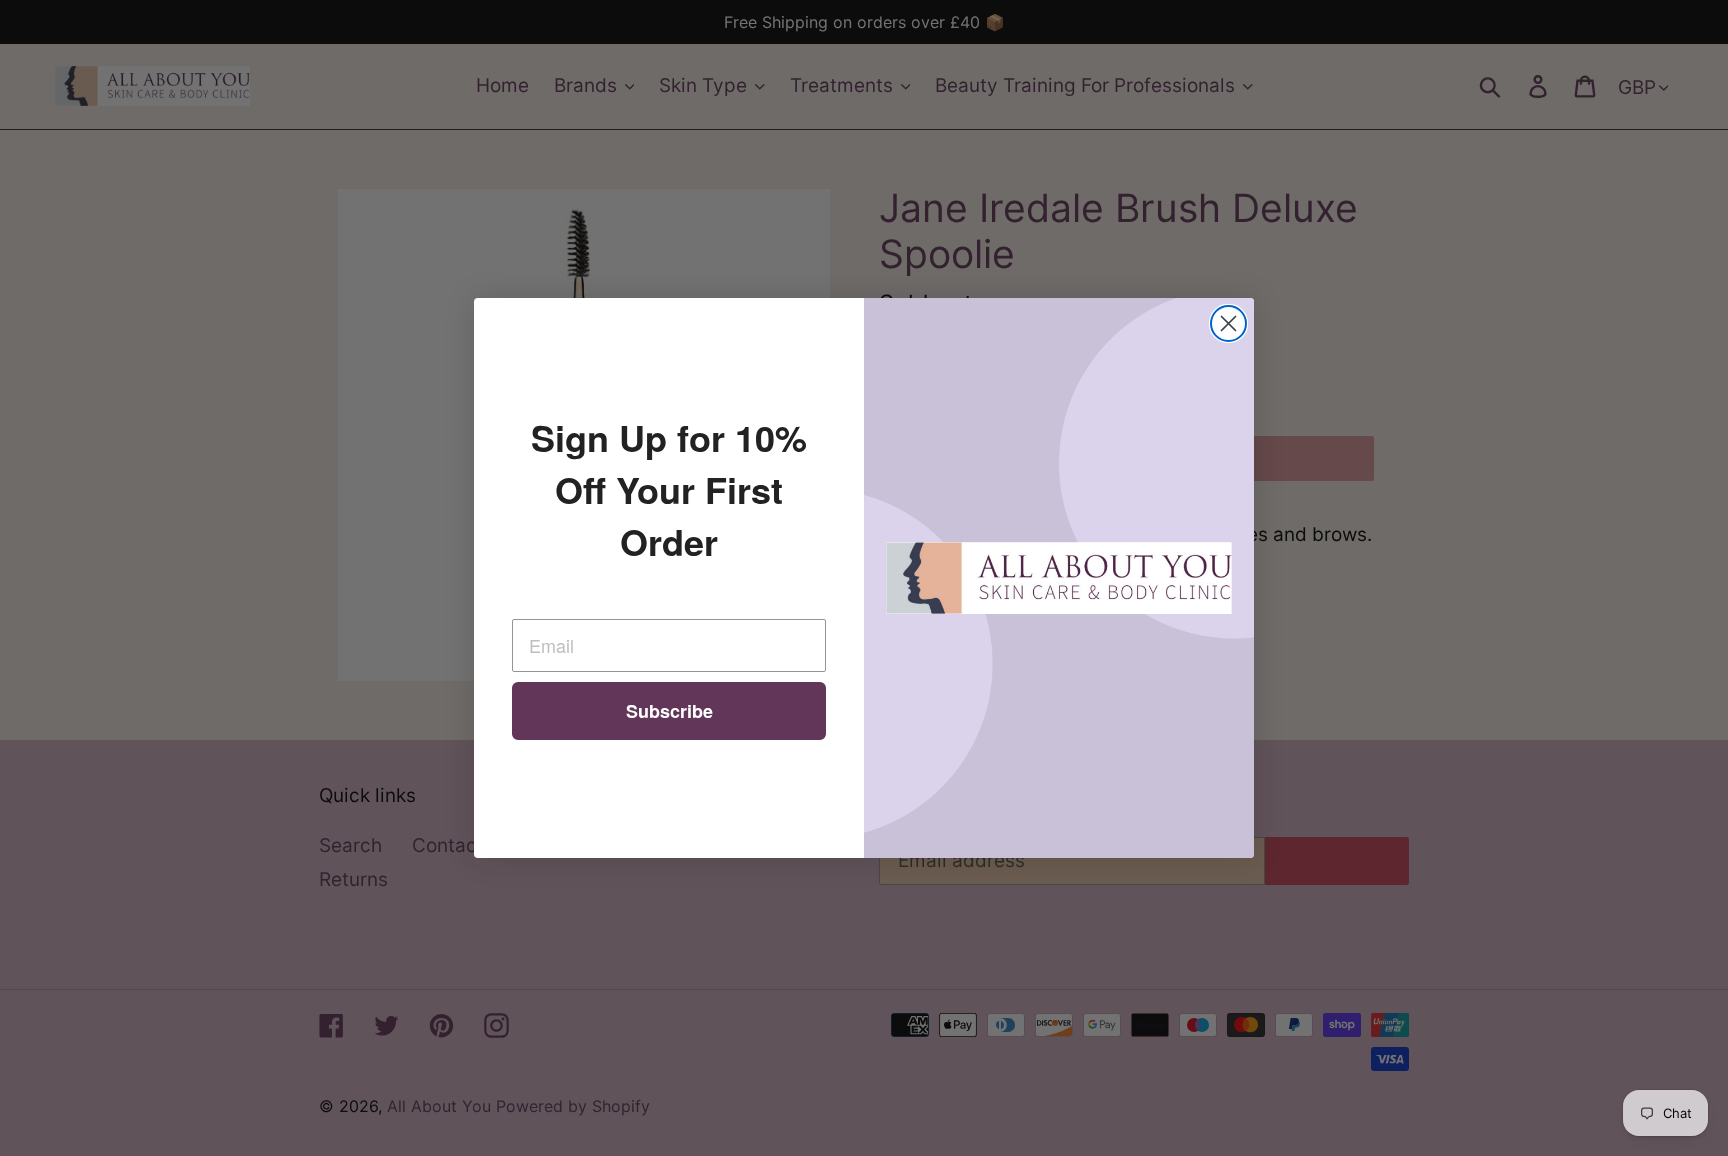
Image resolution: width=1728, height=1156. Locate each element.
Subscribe (669, 711)
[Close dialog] (1228, 323)
